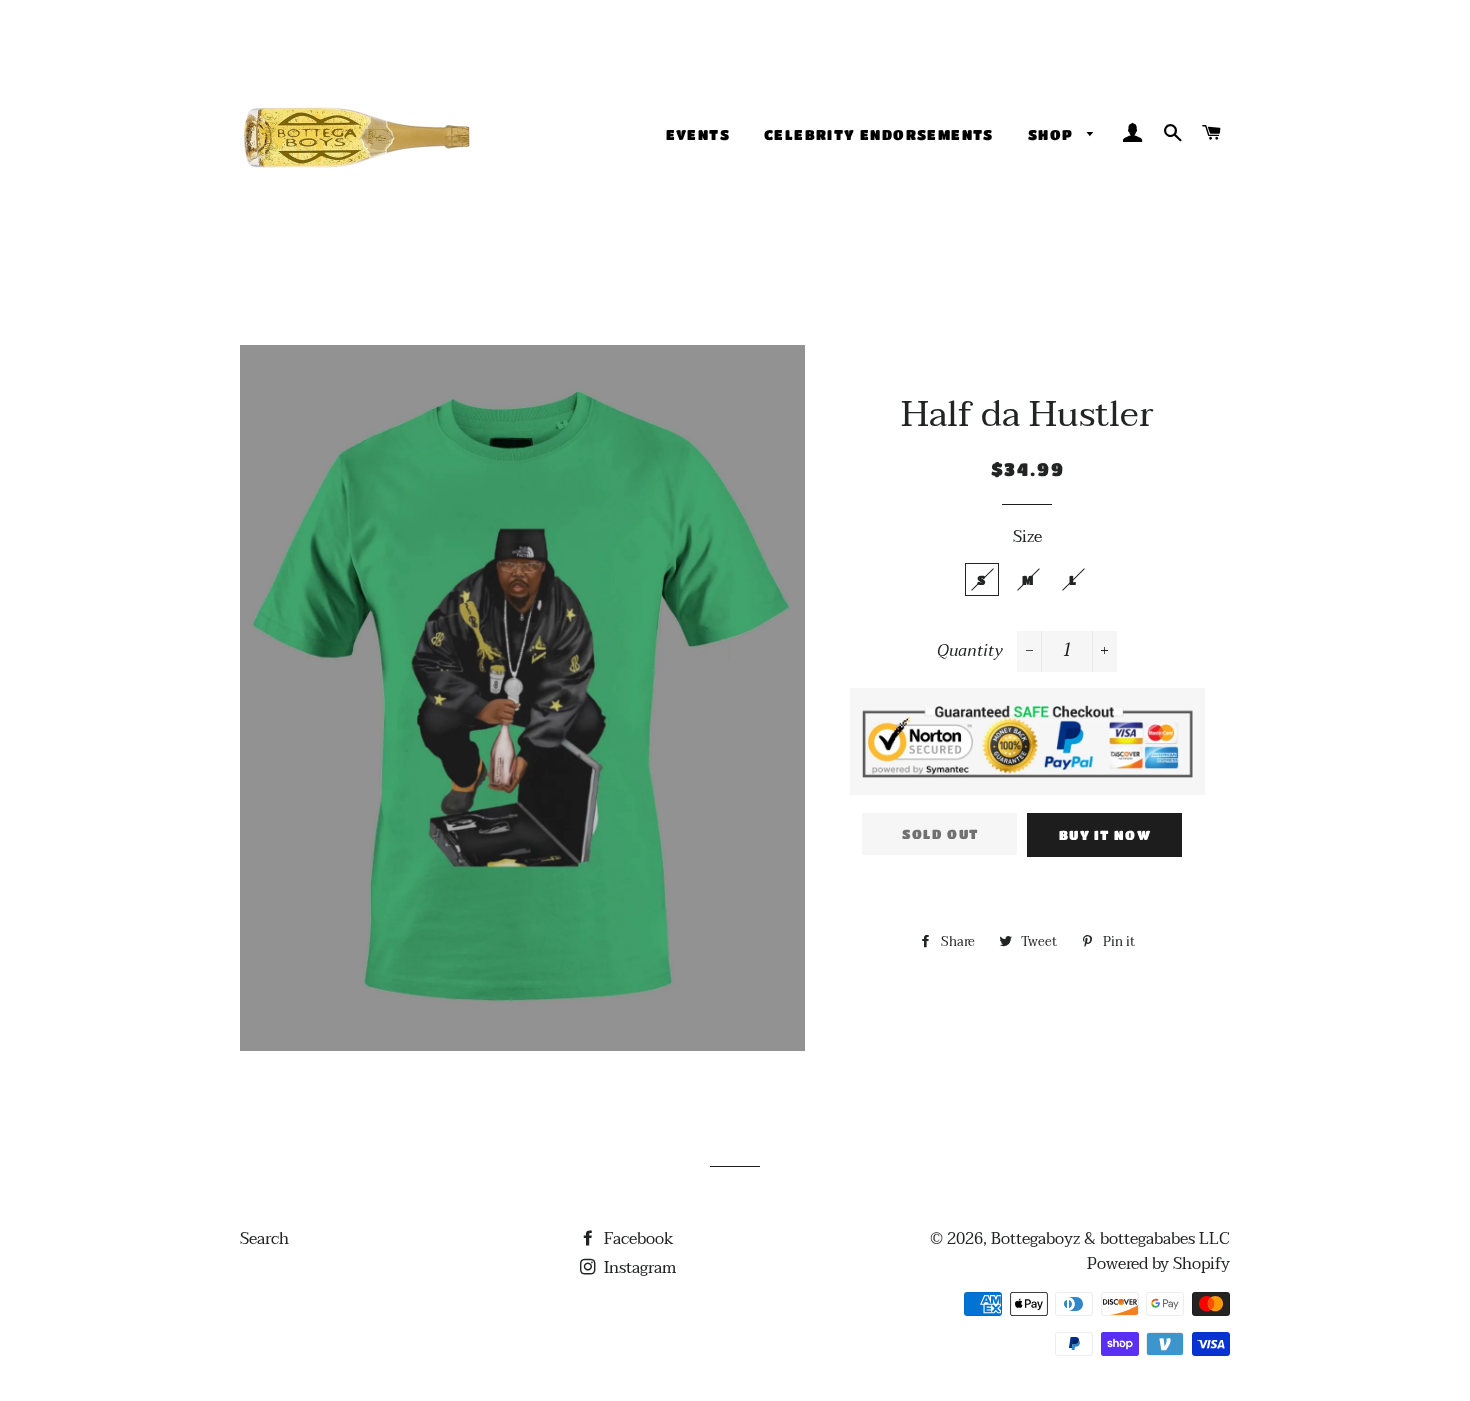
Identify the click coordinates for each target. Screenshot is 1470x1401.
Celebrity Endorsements (879, 134)
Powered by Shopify (1158, 1264)
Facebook (636, 1239)
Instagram (638, 1268)
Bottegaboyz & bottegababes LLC (1110, 1239)
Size (1027, 537)
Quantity (970, 651)
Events (698, 134)
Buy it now (1105, 834)
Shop (1053, 134)
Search (264, 1239)
